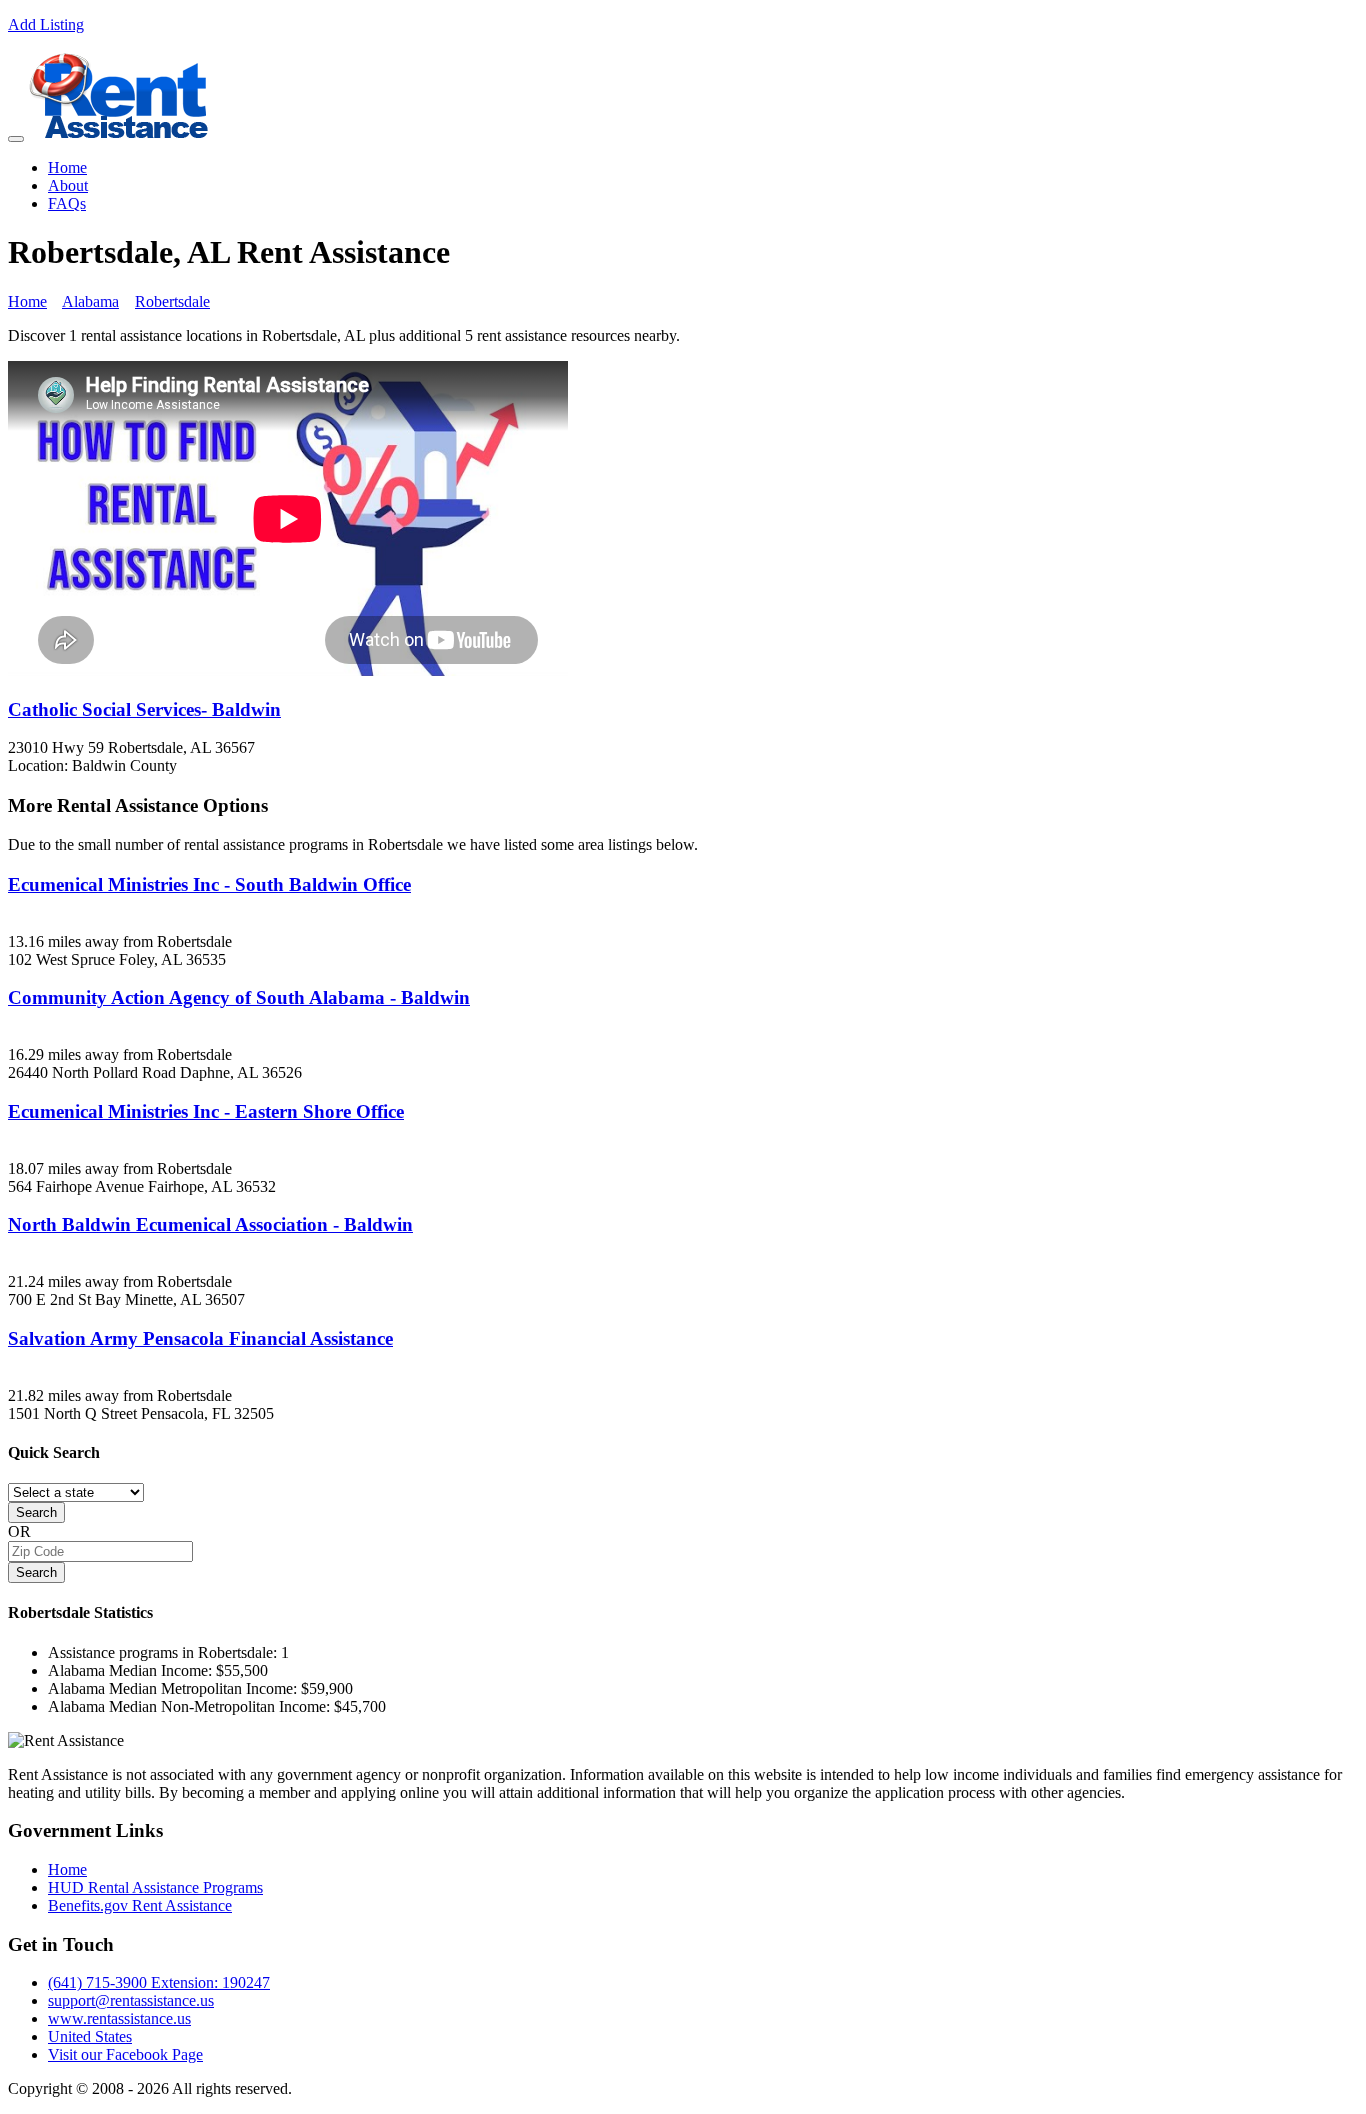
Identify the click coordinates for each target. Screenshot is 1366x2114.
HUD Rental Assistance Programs (155, 1887)
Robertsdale (172, 301)
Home (67, 167)
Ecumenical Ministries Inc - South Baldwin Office (209, 884)
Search (36, 1512)
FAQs (67, 203)
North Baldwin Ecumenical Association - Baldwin (210, 1224)
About (68, 185)
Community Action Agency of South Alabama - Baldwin (239, 997)
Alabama (90, 301)
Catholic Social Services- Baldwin (144, 709)
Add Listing (46, 24)
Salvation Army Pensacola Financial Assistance (200, 1338)
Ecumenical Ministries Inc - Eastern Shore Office (206, 1111)
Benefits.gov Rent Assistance (140, 1905)
